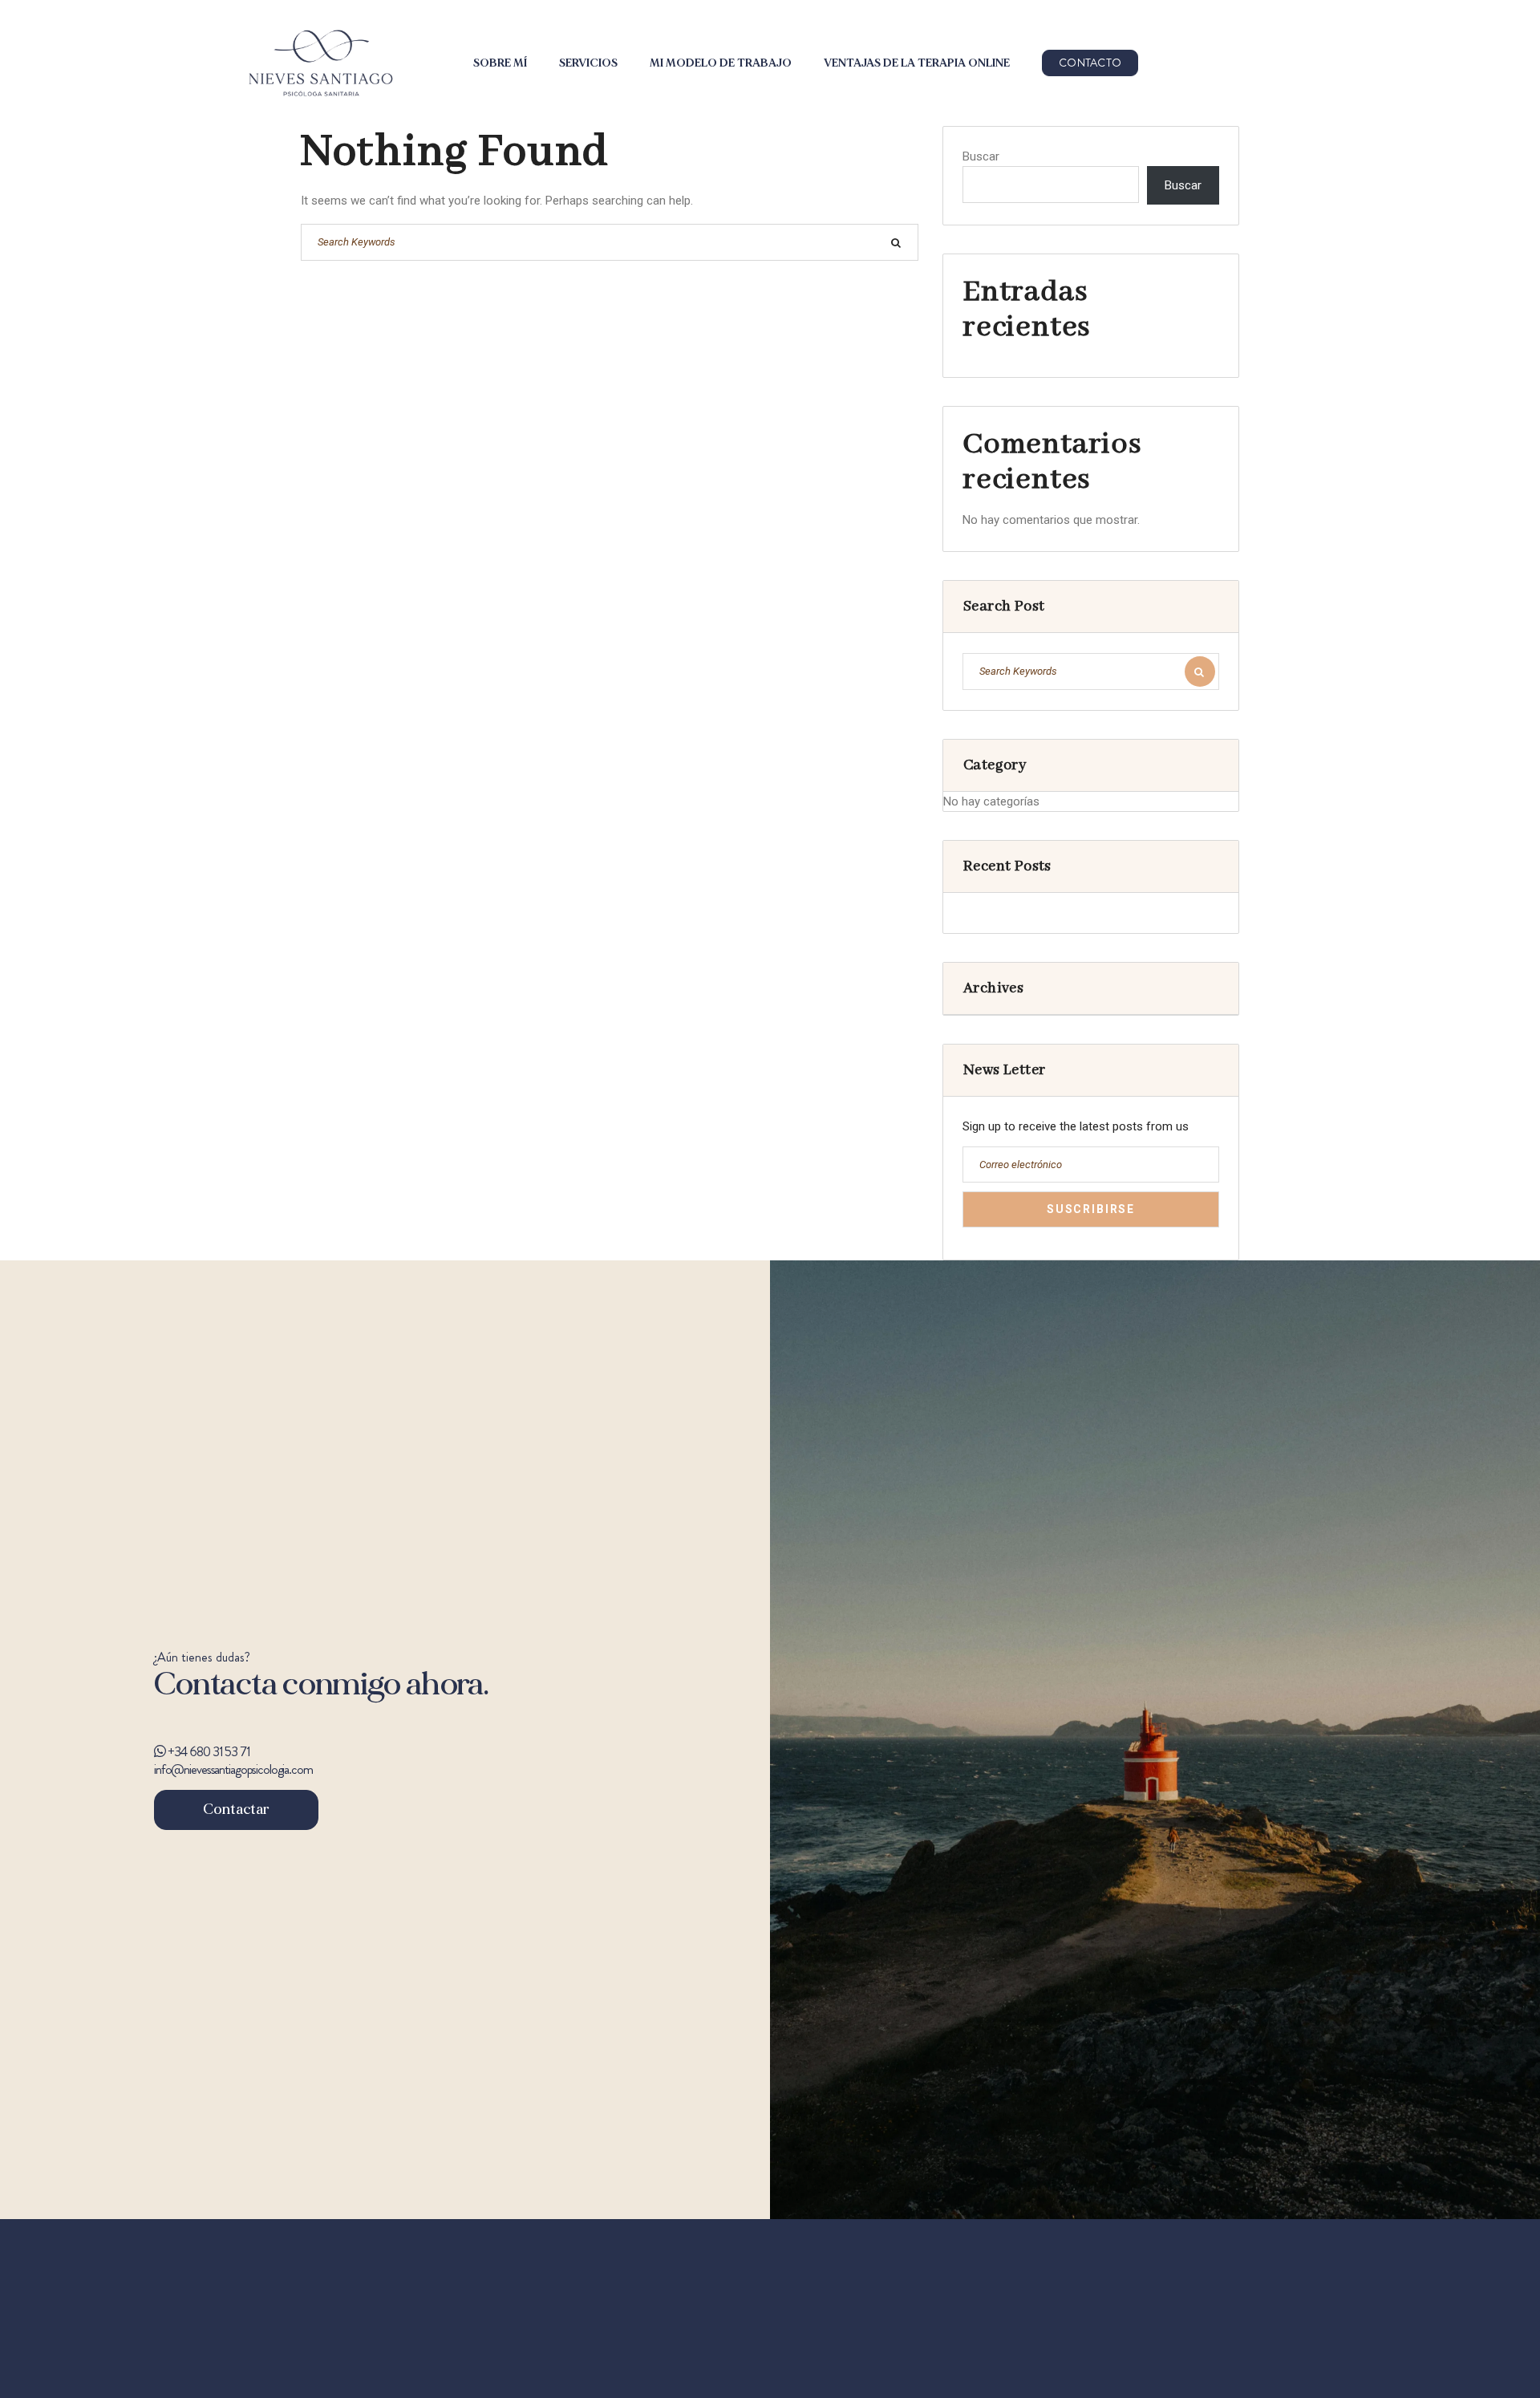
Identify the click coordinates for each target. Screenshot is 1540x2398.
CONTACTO (1090, 63)
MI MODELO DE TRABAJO (721, 63)
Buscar (981, 156)
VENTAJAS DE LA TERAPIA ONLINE (917, 63)
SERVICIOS (588, 63)
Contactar (236, 1810)
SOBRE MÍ (500, 63)
